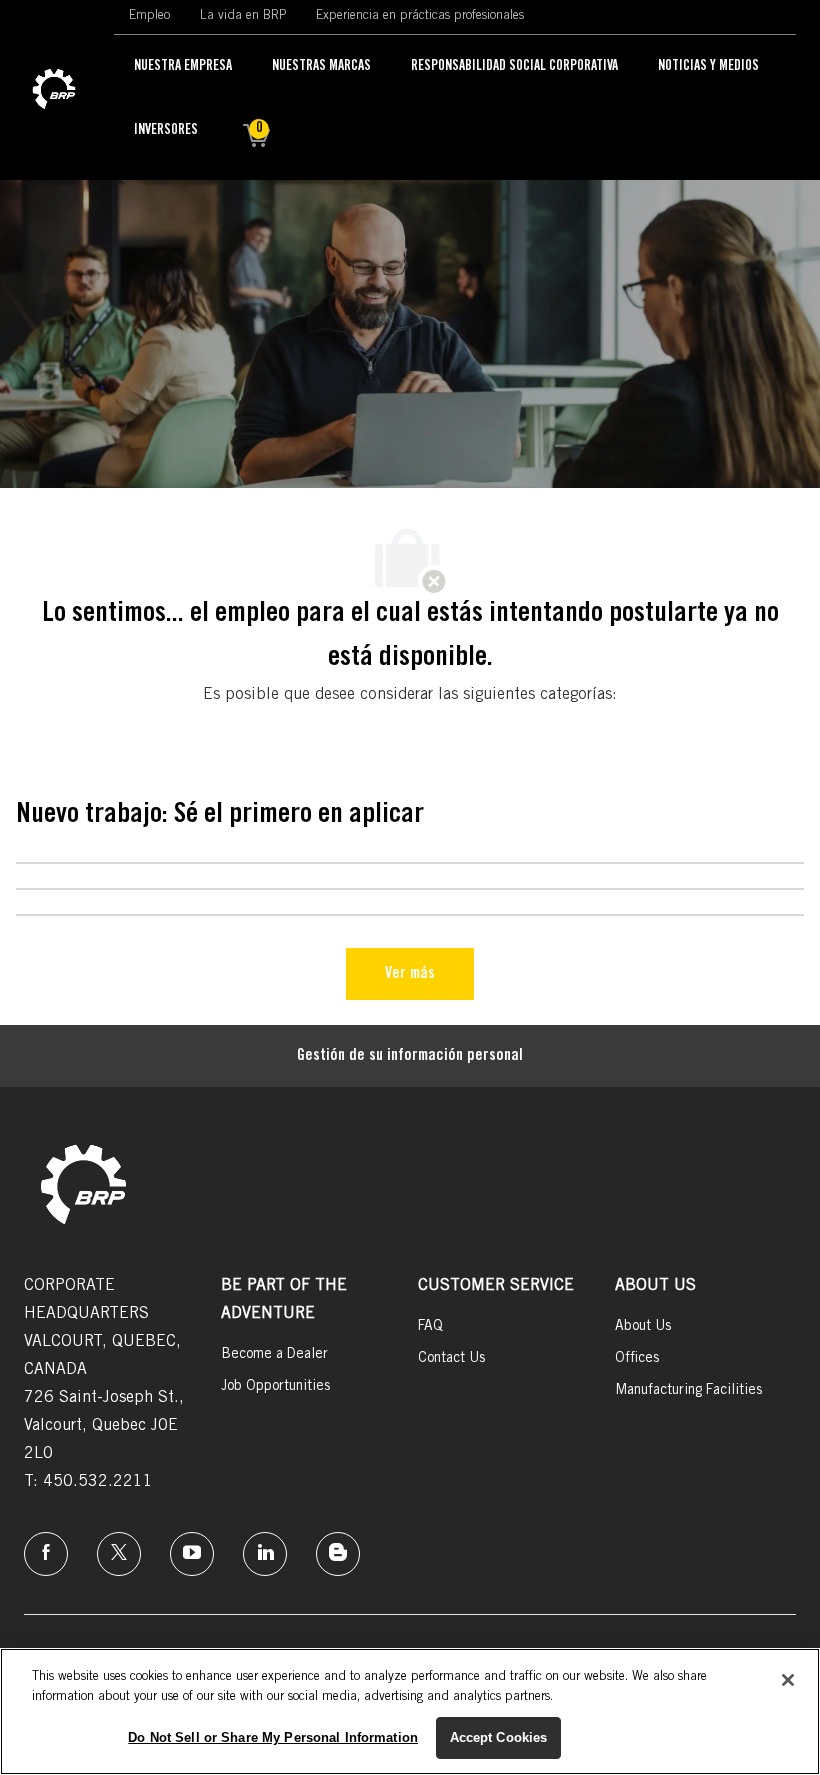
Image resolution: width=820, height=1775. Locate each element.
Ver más (410, 974)
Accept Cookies (499, 1737)
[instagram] (192, 1554)
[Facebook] (46, 1554)
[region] (410, 1711)
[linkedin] (265, 1554)
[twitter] (119, 1554)
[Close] (788, 1680)
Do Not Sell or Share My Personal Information (273, 1737)
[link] (54, 90)
